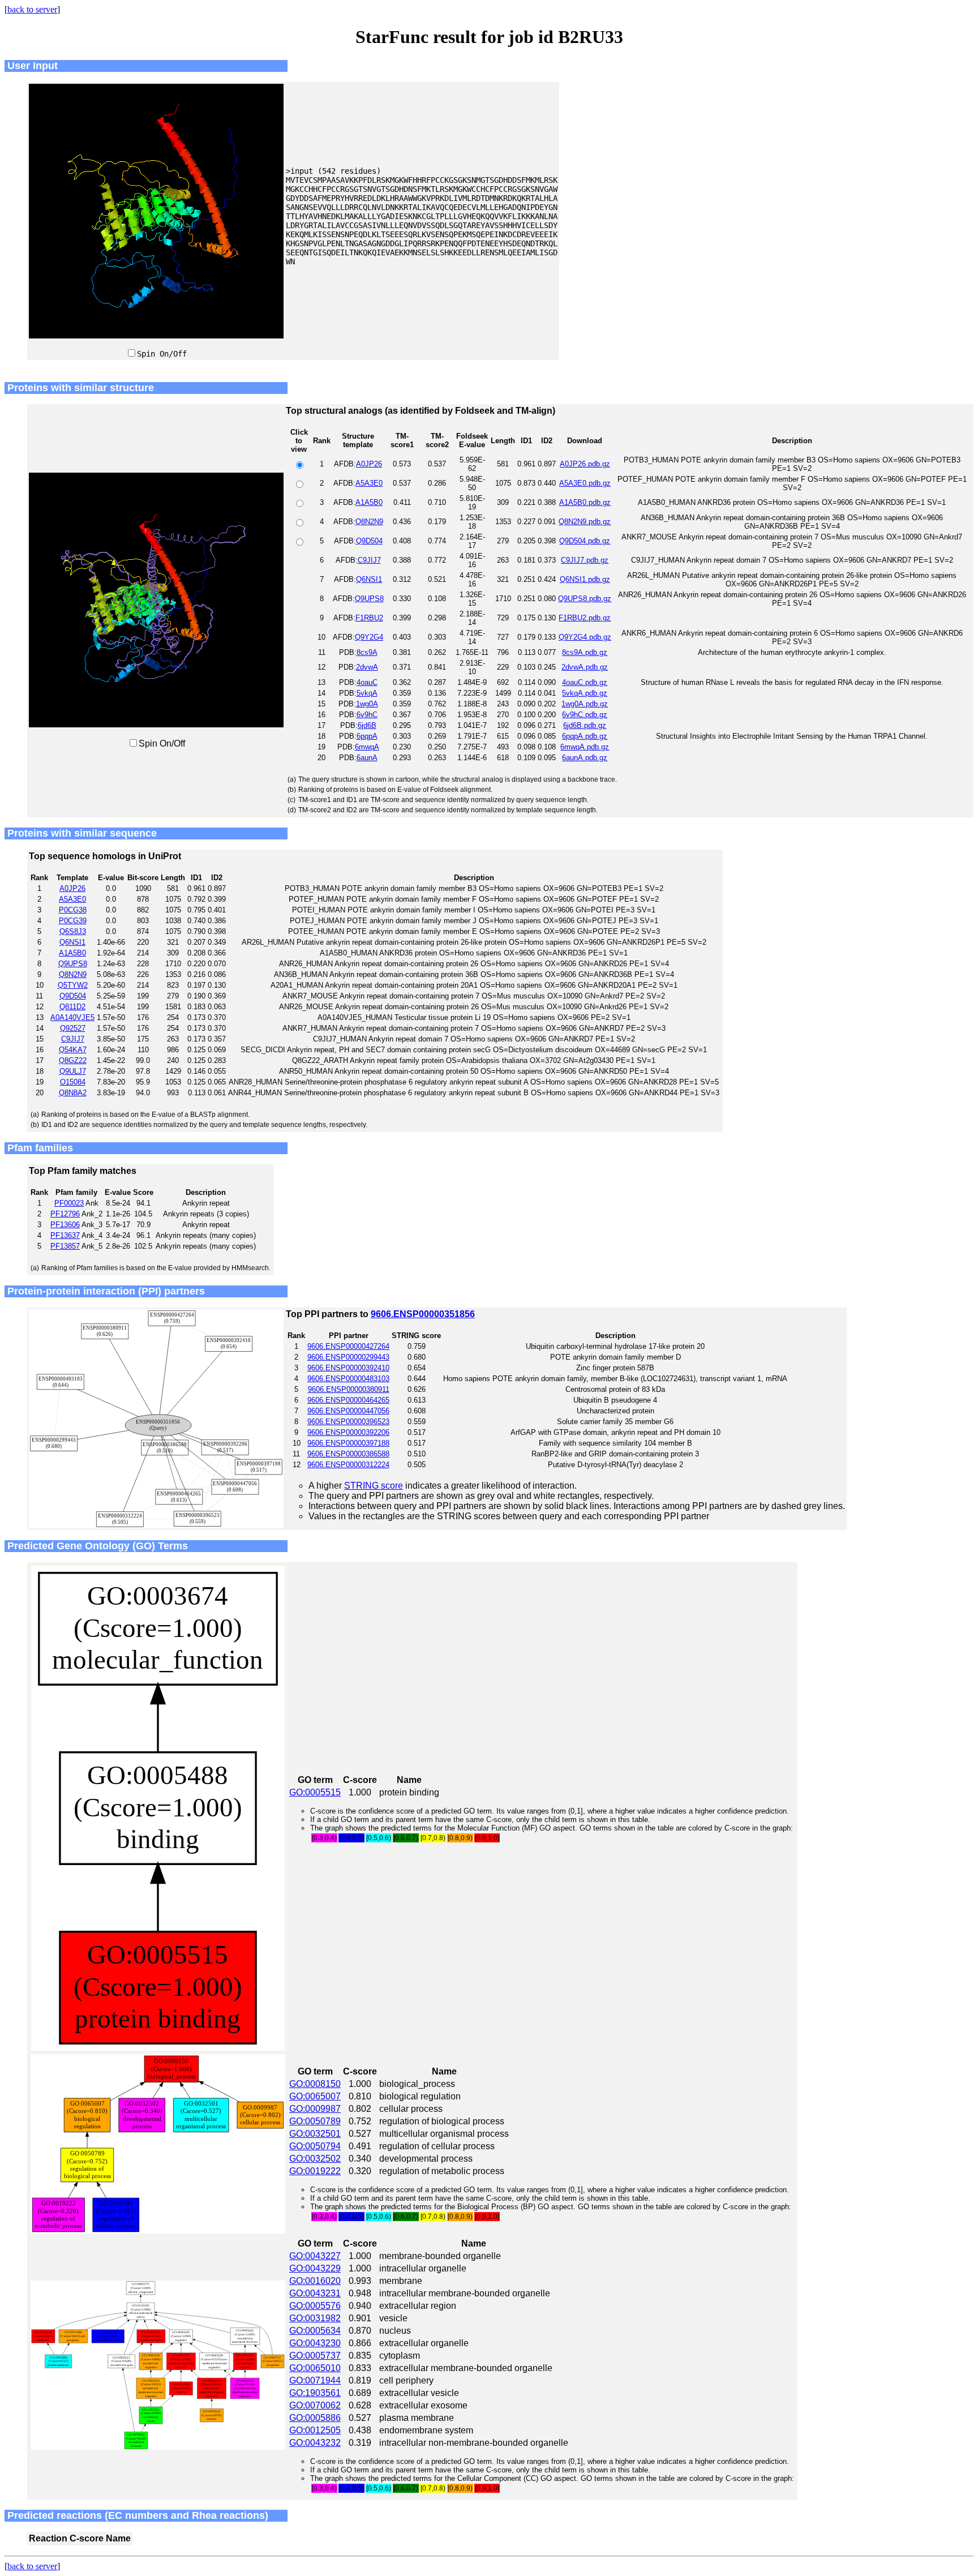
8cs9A (367, 652)
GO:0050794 (315, 2146)
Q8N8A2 (73, 1093)
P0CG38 (73, 910)
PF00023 (69, 1203)
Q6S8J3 (73, 931)
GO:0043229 (315, 2268)
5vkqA (367, 693)
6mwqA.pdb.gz (585, 747)
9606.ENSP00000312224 (348, 1465)
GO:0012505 (315, 2430)
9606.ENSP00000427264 (348, 1346)
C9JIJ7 (369, 560)
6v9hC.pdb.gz (585, 715)
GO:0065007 (315, 2096)
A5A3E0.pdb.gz (585, 483)
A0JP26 (369, 464)
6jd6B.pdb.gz (585, 725)
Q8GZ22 (73, 1060)
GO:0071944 (315, 2380)
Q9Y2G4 (369, 637)
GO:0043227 (315, 2256)
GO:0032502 (315, 2159)
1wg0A (367, 704)
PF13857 (65, 1246)
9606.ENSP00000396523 (348, 1422)
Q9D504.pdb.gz (585, 541)
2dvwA (367, 667)
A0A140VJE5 (72, 1017)
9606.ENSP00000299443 (348, 1357)
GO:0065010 (315, 2368)
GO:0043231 (315, 2293)
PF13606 (65, 1225)
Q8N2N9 (369, 522)
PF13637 (65, 1235)
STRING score (374, 1486)
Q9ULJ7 (73, 1071)
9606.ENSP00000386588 (348, 1454)
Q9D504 (369, 541)
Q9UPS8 (369, 599)
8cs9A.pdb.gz (585, 652)
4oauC (367, 682)
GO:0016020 (315, 2281)
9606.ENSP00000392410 (348, 1368)
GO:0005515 (315, 1792)
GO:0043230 (315, 2343)
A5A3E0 (369, 483)
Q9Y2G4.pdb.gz (585, 637)
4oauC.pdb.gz (585, 682)
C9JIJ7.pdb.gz (585, 560)
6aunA (367, 758)
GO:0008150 (315, 2084)
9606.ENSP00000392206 (348, 1432)
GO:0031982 (315, 2318)
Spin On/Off (162, 354)
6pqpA (367, 736)
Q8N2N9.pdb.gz (585, 522)
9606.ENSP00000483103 (348, 1379)
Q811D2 (72, 1007)
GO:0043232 (315, 2443)
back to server (32, 9)
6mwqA (367, 747)
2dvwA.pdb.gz (585, 667)
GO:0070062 (315, 2405)
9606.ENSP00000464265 (348, 1400)
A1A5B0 (369, 502)
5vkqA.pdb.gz (585, 693)
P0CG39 (73, 921)
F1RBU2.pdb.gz (585, 618)
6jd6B (367, 725)
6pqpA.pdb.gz (585, 736)
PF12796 (65, 1214)
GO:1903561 (315, 2393)
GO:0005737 (315, 2356)
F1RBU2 (369, 618)
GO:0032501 (315, 2134)
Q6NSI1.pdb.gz (585, 579)
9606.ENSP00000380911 (349, 1389)
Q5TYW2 (73, 985)
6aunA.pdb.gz (585, 758)
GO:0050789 (315, 2121)
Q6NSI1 (369, 579)
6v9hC (367, 715)
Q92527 (73, 1028)
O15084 (73, 1082)
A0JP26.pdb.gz (585, 464)
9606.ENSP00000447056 (348, 1411)
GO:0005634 (315, 2331)
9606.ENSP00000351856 (423, 1314)
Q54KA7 (73, 1050)
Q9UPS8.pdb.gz (585, 599)
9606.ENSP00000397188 (348, 1443)
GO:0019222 (315, 2171)
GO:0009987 (315, 2109)
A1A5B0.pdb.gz (585, 502)
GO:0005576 (315, 2306)
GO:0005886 (315, 2418)
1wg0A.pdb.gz (585, 704)
